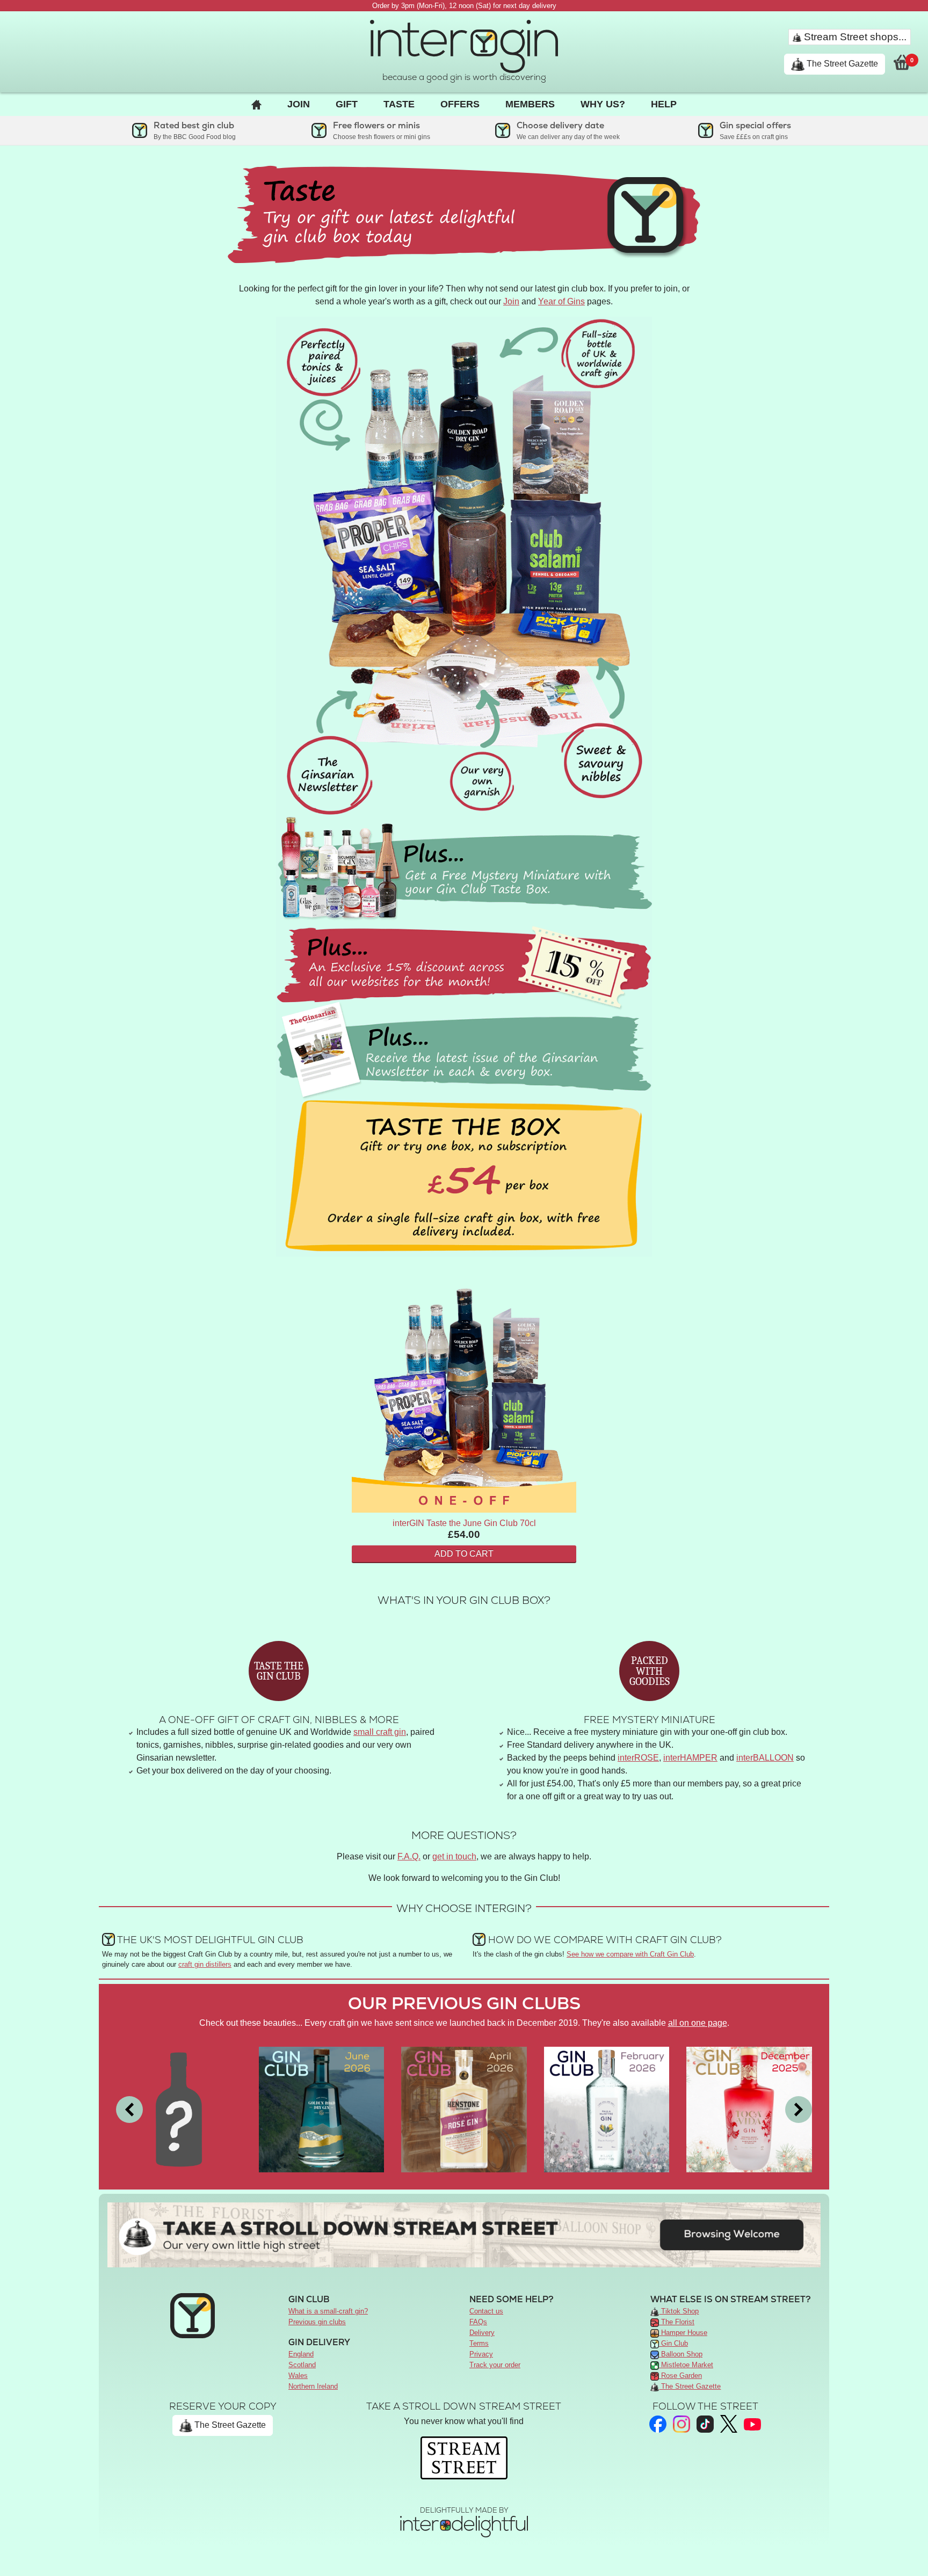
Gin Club (673, 2343)
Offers (460, 104)
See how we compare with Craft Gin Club (630, 1954)
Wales (298, 2376)
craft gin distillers (205, 1964)
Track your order (495, 2365)
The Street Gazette (841, 64)
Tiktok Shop (679, 2311)
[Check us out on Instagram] (682, 2424)
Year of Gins (561, 301)
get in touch (454, 1856)
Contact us (486, 2311)
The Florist (677, 2322)
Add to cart (464, 1554)
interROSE (638, 1758)
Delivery (482, 2333)
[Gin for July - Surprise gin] (179, 2109)
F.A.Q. (409, 1856)
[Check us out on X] (729, 2424)
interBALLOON (765, 1758)
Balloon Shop (681, 2354)
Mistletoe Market (686, 2365)
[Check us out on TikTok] (705, 2424)
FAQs (478, 2322)
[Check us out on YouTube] (752, 2424)
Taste (399, 104)
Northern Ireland (313, 2386)
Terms (479, 2343)
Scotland (302, 2365)
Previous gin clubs (317, 2322)
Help (664, 104)
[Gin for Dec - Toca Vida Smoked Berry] (749, 2109)
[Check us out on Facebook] (658, 2424)
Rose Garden (680, 2376)
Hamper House (683, 2333)
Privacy (481, 2354)
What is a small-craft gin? (328, 2311)
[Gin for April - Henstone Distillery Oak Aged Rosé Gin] (464, 2109)
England (301, 2354)
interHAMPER (690, 1758)
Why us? (603, 104)
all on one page (698, 2023)
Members (530, 104)
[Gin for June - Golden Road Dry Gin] (322, 2109)
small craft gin (380, 1732)
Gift (347, 104)
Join (299, 104)
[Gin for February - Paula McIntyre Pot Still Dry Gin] (607, 2109)
